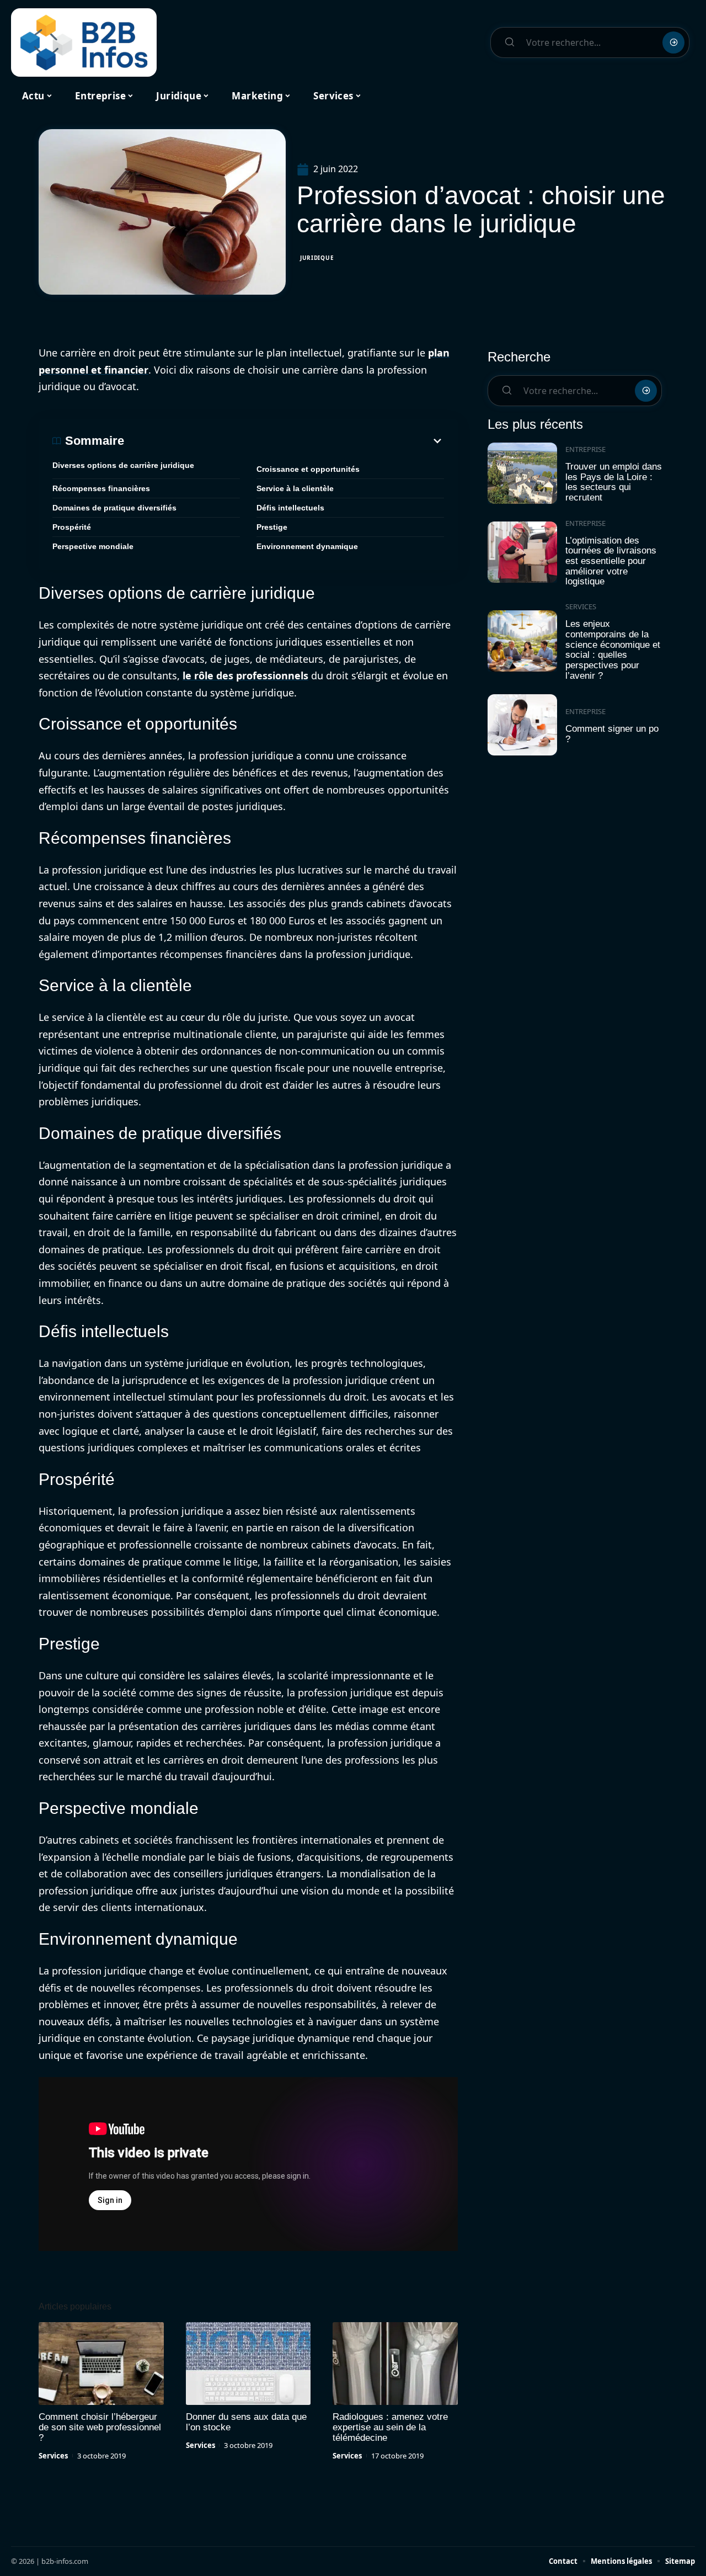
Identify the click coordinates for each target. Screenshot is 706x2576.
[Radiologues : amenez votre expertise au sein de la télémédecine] (395, 2364)
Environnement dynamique (307, 546)
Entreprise (585, 449)
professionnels (272, 675)
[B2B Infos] (84, 42)
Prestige (272, 527)
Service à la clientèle (295, 488)
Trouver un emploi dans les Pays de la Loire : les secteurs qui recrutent (614, 482)
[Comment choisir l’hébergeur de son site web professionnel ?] (101, 2364)
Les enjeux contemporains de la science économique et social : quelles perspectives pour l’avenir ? (613, 650)
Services (53, 2456)
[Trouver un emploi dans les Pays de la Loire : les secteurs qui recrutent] (522, 473)
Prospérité (72, 527)
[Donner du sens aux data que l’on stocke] (248, 2364)
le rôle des (208, 675)
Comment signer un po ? (612, 734)
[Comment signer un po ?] (522, 725)
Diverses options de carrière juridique (123, 465)
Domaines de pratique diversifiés (114, 508)
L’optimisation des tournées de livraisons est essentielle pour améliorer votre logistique (611, 561)
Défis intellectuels (290, 508)
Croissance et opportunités (308, 469)
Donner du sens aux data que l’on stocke (246, 2422)
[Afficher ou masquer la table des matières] (284, 441)
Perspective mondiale (93, 546)
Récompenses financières (101, 488)
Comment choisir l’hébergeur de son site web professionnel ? (100, 2427)
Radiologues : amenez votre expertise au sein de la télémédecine (390, 2427)
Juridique (317, 258)
